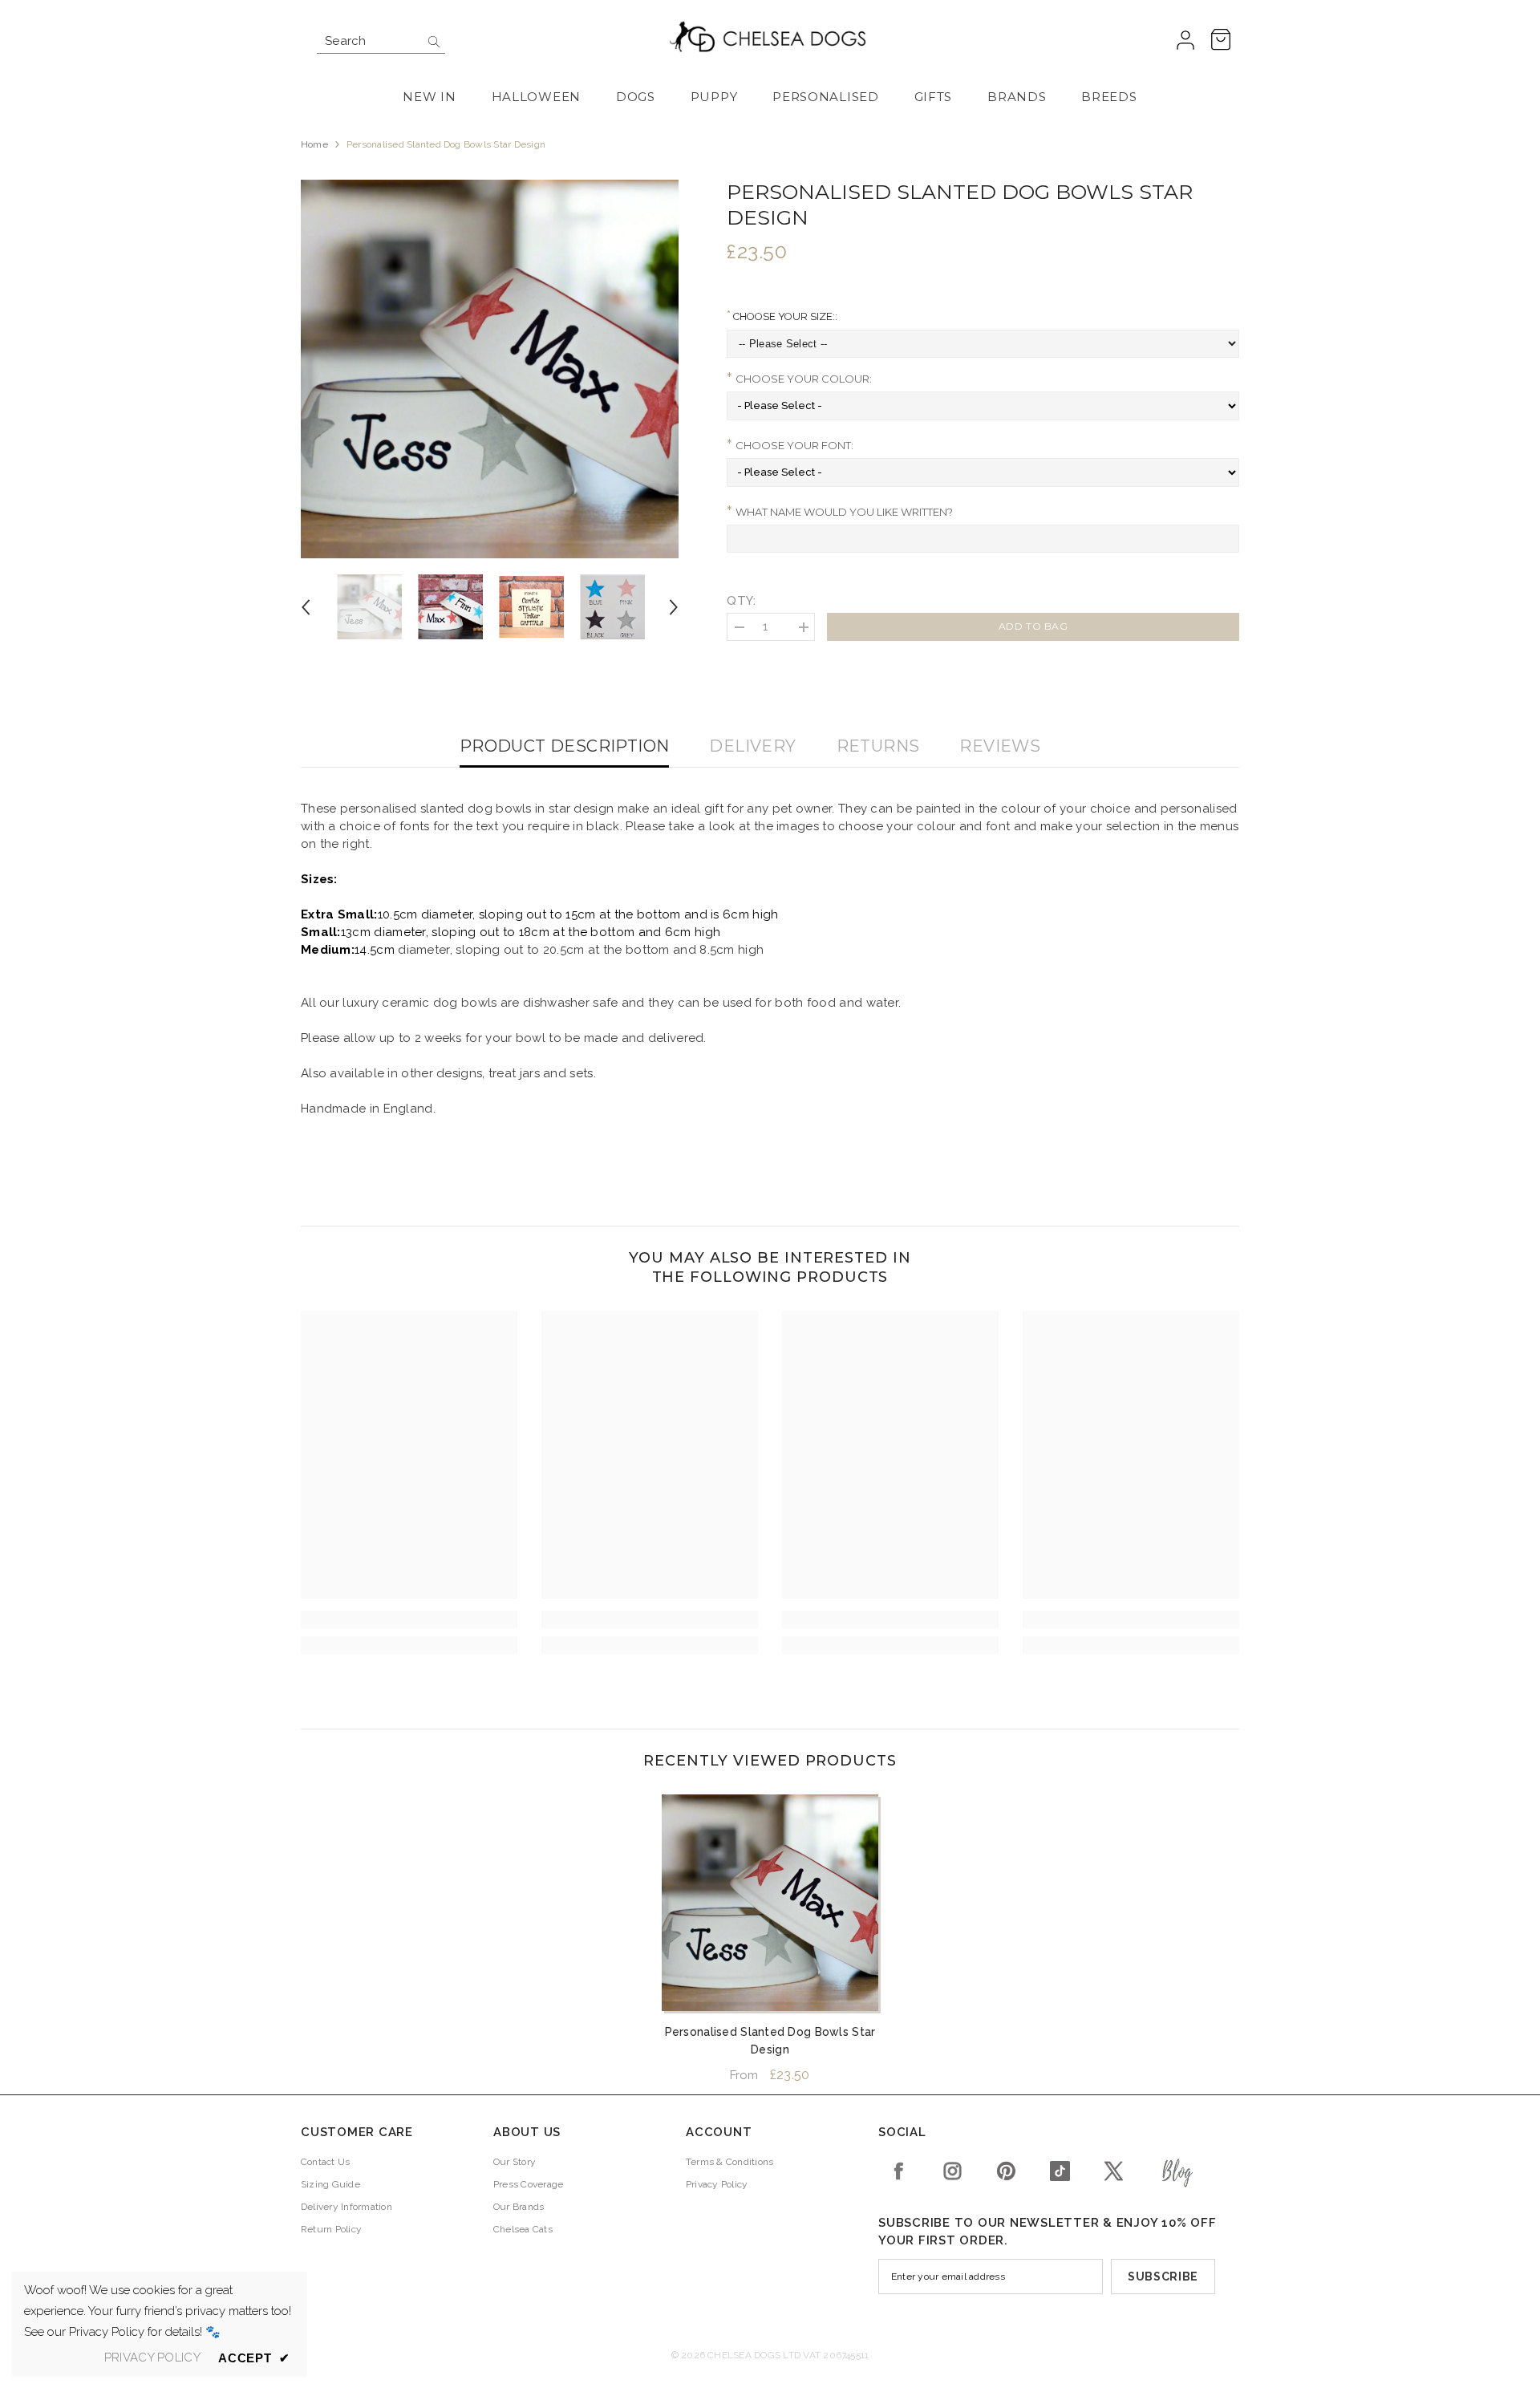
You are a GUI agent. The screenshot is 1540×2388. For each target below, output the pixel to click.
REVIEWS (1000, 746)
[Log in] (1185, 41)
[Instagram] (952, 2171)
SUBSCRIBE (1163, 2277)
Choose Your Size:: (784, 316)
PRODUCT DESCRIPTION (565, 746)
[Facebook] (899, 2171)
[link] (409, 1620)
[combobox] (369, 41)
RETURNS (878, 746)
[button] (306, 607)
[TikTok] (1060, 2171)
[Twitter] (1114, 2171)
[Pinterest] (1006, 2171)
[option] (490, 369)
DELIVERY (752, 746)
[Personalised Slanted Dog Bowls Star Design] (770, 1903)
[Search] (381, 41)
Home (314, 144)
